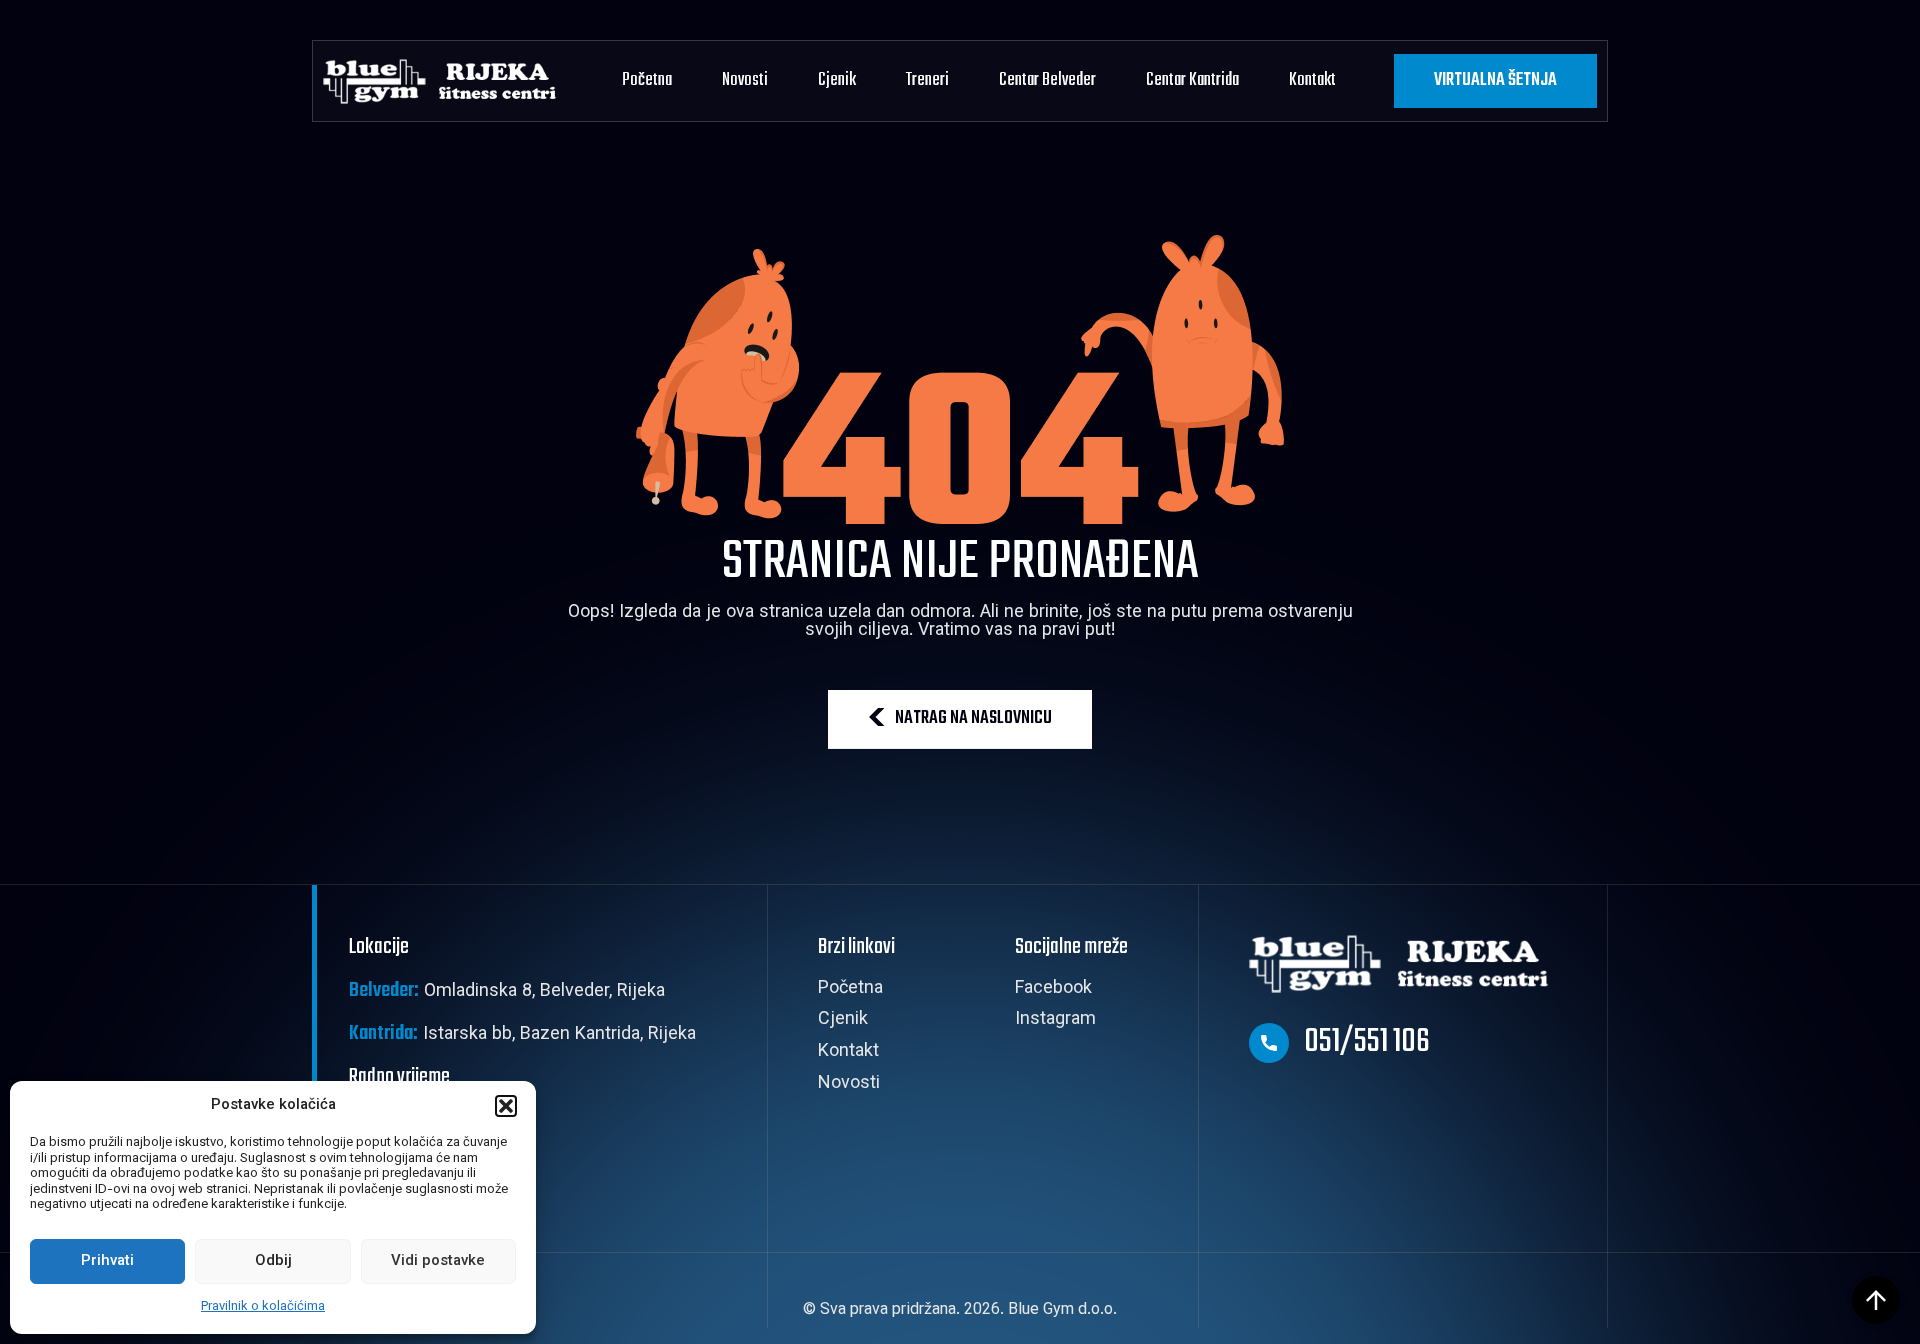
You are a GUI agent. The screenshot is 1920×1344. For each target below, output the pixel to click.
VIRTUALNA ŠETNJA (1495, 80)
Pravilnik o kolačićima (263, 1307)
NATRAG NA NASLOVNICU (973, 718)
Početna (647, 80)
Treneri (927, 80)
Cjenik (837, 80)
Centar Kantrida (1192, 80)
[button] (506, 1106)
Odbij (273, 1261)
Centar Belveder (1047, 80)
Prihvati (107, 1261)
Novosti (745, 80)
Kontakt (1312, 80)
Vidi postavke (438, 1261)
